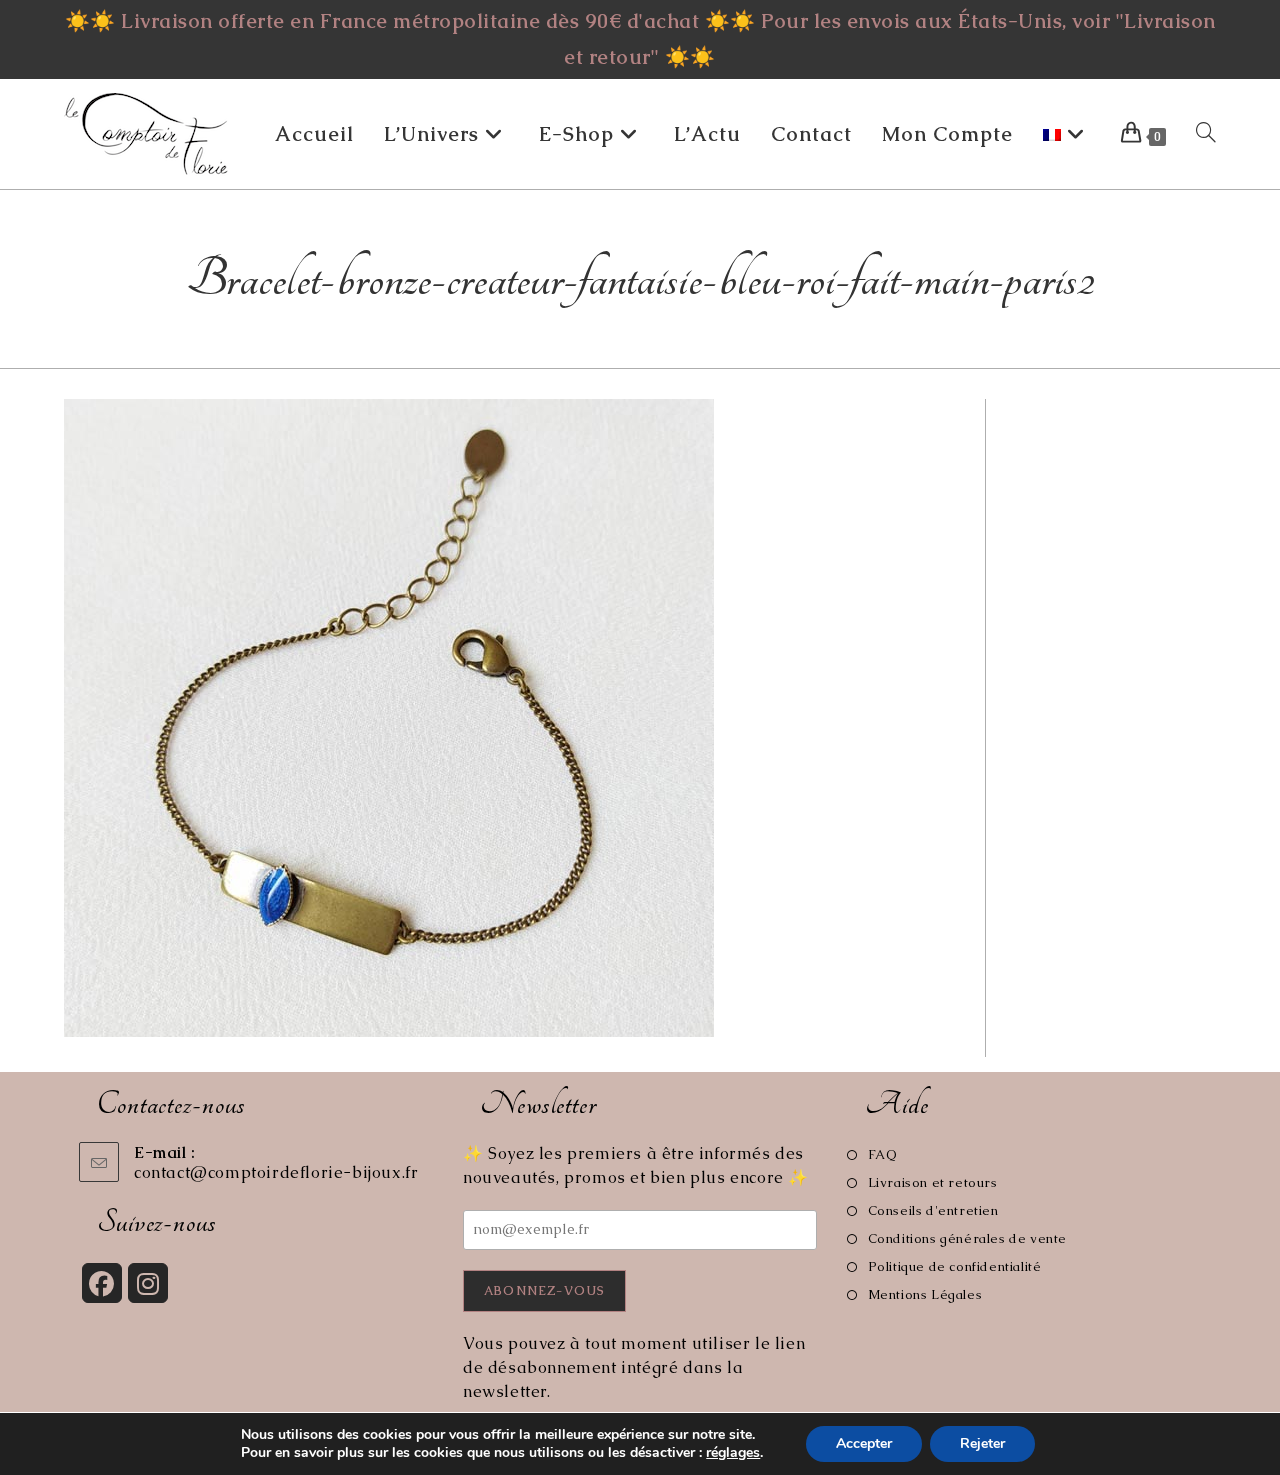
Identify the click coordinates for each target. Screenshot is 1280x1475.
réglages (733, 1453)
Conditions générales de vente (967, 1238)
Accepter (864, 1443)
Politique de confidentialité (954, 1266)
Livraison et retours (933, 1182)
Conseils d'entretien (933, 1210)
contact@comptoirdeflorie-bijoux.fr (276, 1172)
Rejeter (982, 1443)
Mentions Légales (925, 1294)
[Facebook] (102, 1283)
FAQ (882, 1154)
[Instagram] (148, 1283)
